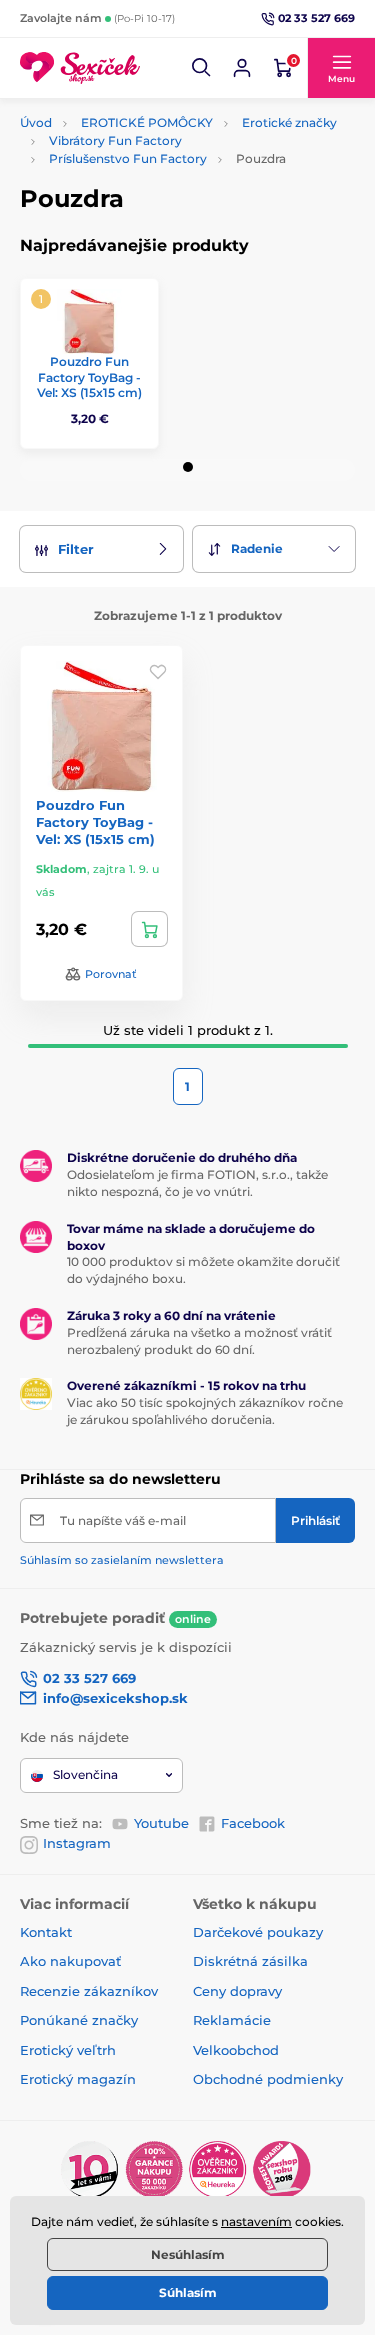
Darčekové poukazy (258, 1932)
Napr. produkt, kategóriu (148, 131)
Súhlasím (188, 2292)
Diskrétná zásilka (250, 1961)
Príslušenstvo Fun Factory (128, 158)
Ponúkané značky (79, 2020)
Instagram (77, 1843)
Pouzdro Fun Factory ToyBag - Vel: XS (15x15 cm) (89, 377)
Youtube (161, 1823)
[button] (202, 68)
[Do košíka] (149, 929)
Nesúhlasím (188, 2254)
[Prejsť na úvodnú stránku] (80, 68)
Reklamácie (232, 2020)
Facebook (253, 1823)
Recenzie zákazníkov (89, 1991)
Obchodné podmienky (268, 2079)
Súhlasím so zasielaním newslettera (122, 1560)
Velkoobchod (236, 2050)
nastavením (256, 2221)
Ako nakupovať (70, 1961)
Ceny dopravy (237, 1991)
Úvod (36, 122)
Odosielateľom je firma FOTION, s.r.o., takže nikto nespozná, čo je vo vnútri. (197, 1183)
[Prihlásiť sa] (242, 68)
